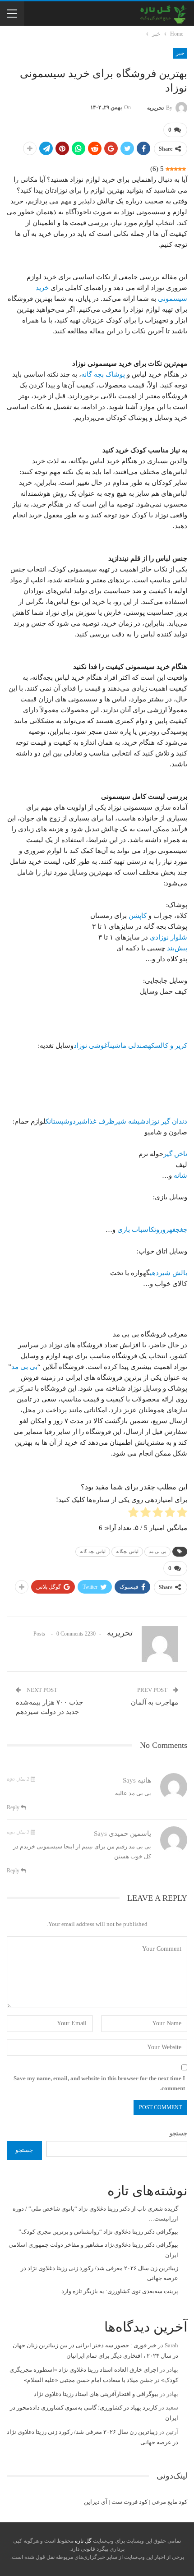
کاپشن (137, 916)
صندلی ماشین (129, 1046)
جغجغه (178, 1230)
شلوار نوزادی (169, 937)
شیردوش (76, 1121)
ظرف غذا (101, 1121)
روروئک (160, 1230)
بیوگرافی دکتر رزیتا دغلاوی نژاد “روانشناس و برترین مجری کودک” (98, 2232)
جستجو (178, 2133)
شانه (180, 1175)
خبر (180, 53)
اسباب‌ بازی (134, 1230)
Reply (14, 1807)
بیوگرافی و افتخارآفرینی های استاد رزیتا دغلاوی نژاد (96, 2394)
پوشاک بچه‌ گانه (103, 374)
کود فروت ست (129, 2502)
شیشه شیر (130, 1121)
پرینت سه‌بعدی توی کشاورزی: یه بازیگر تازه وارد (120, 2291)
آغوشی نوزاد (92, 1046)
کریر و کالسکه (168, 1046)
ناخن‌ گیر (175, 1154)
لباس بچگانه (127, 1551)
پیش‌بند (176, 948)
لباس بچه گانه (93, 1551)
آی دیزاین (96, 2502)
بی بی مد (24, 1367)
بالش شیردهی (169, 1273)
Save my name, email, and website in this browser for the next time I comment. (99, 2083)
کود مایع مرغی (169, 2502)
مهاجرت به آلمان (155, 1702)
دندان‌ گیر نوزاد (166, 1121)
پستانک (55, 1121)
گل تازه (83, 2541)
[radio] (182, 1514)
